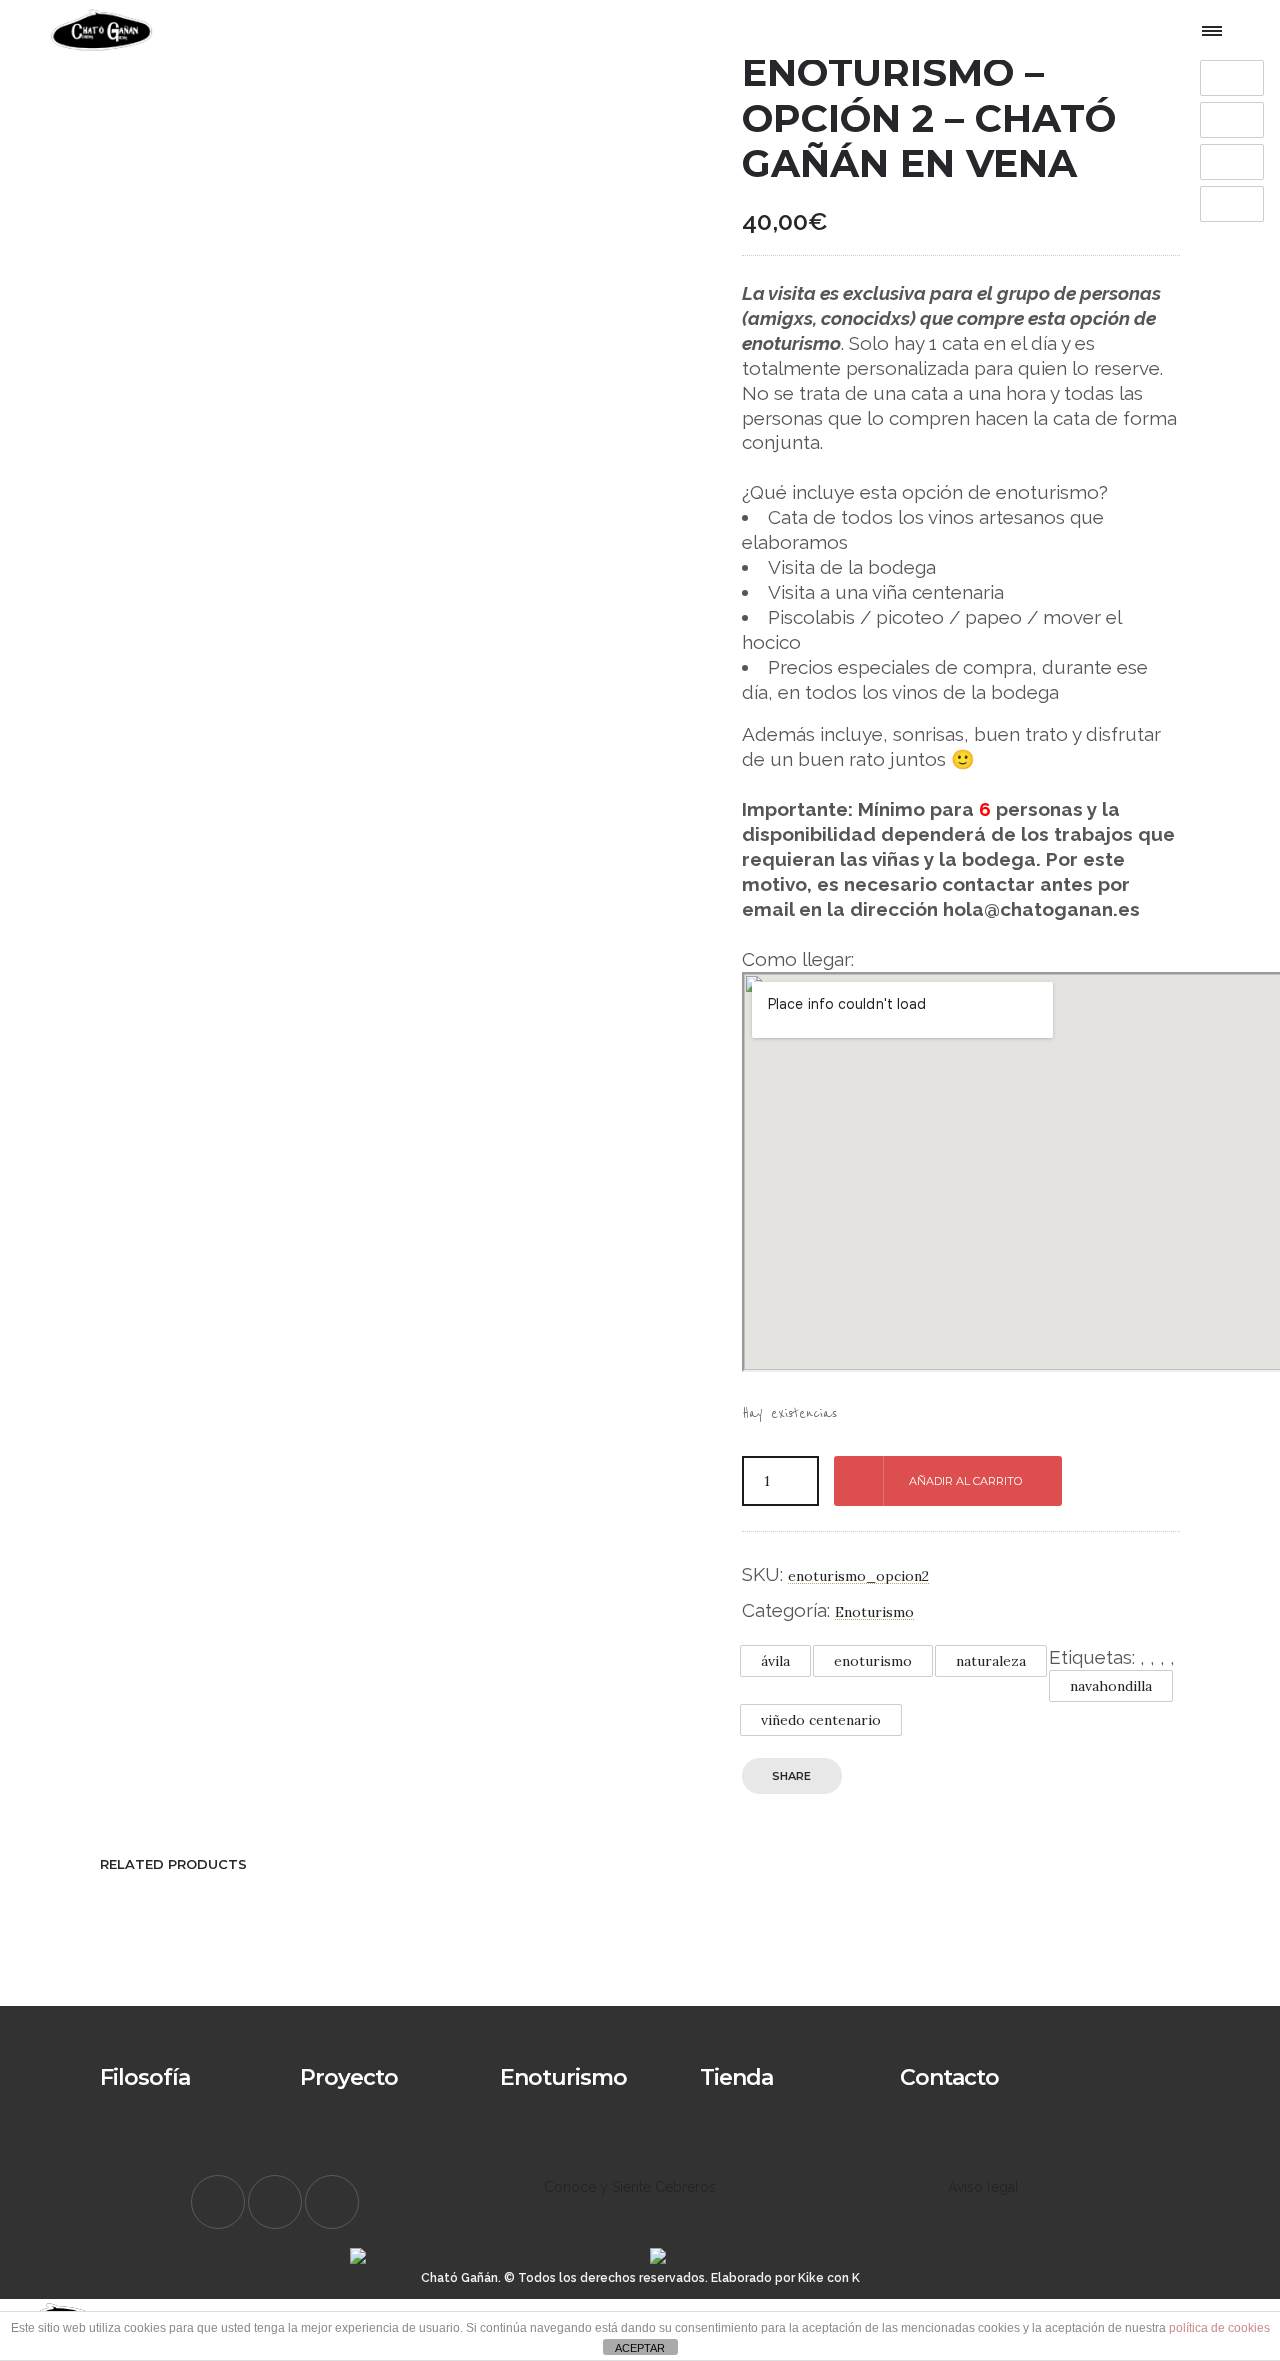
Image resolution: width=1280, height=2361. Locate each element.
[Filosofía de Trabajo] (140, 2090)
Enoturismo (874, 1612)
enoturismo (873, 1661)
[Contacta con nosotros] (940, 2090)
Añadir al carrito (965, 1481)
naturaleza (991, 1661)
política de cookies (1219, 2328)
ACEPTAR (640, 2348)
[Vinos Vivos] (540, 2090)
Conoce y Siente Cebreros (630, 2187)
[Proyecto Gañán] (340, 2090)
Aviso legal (983, 2187)
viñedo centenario (821, 1720)
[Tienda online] (740, 2090)
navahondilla (1111, 1686)
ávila (775, 1661)
